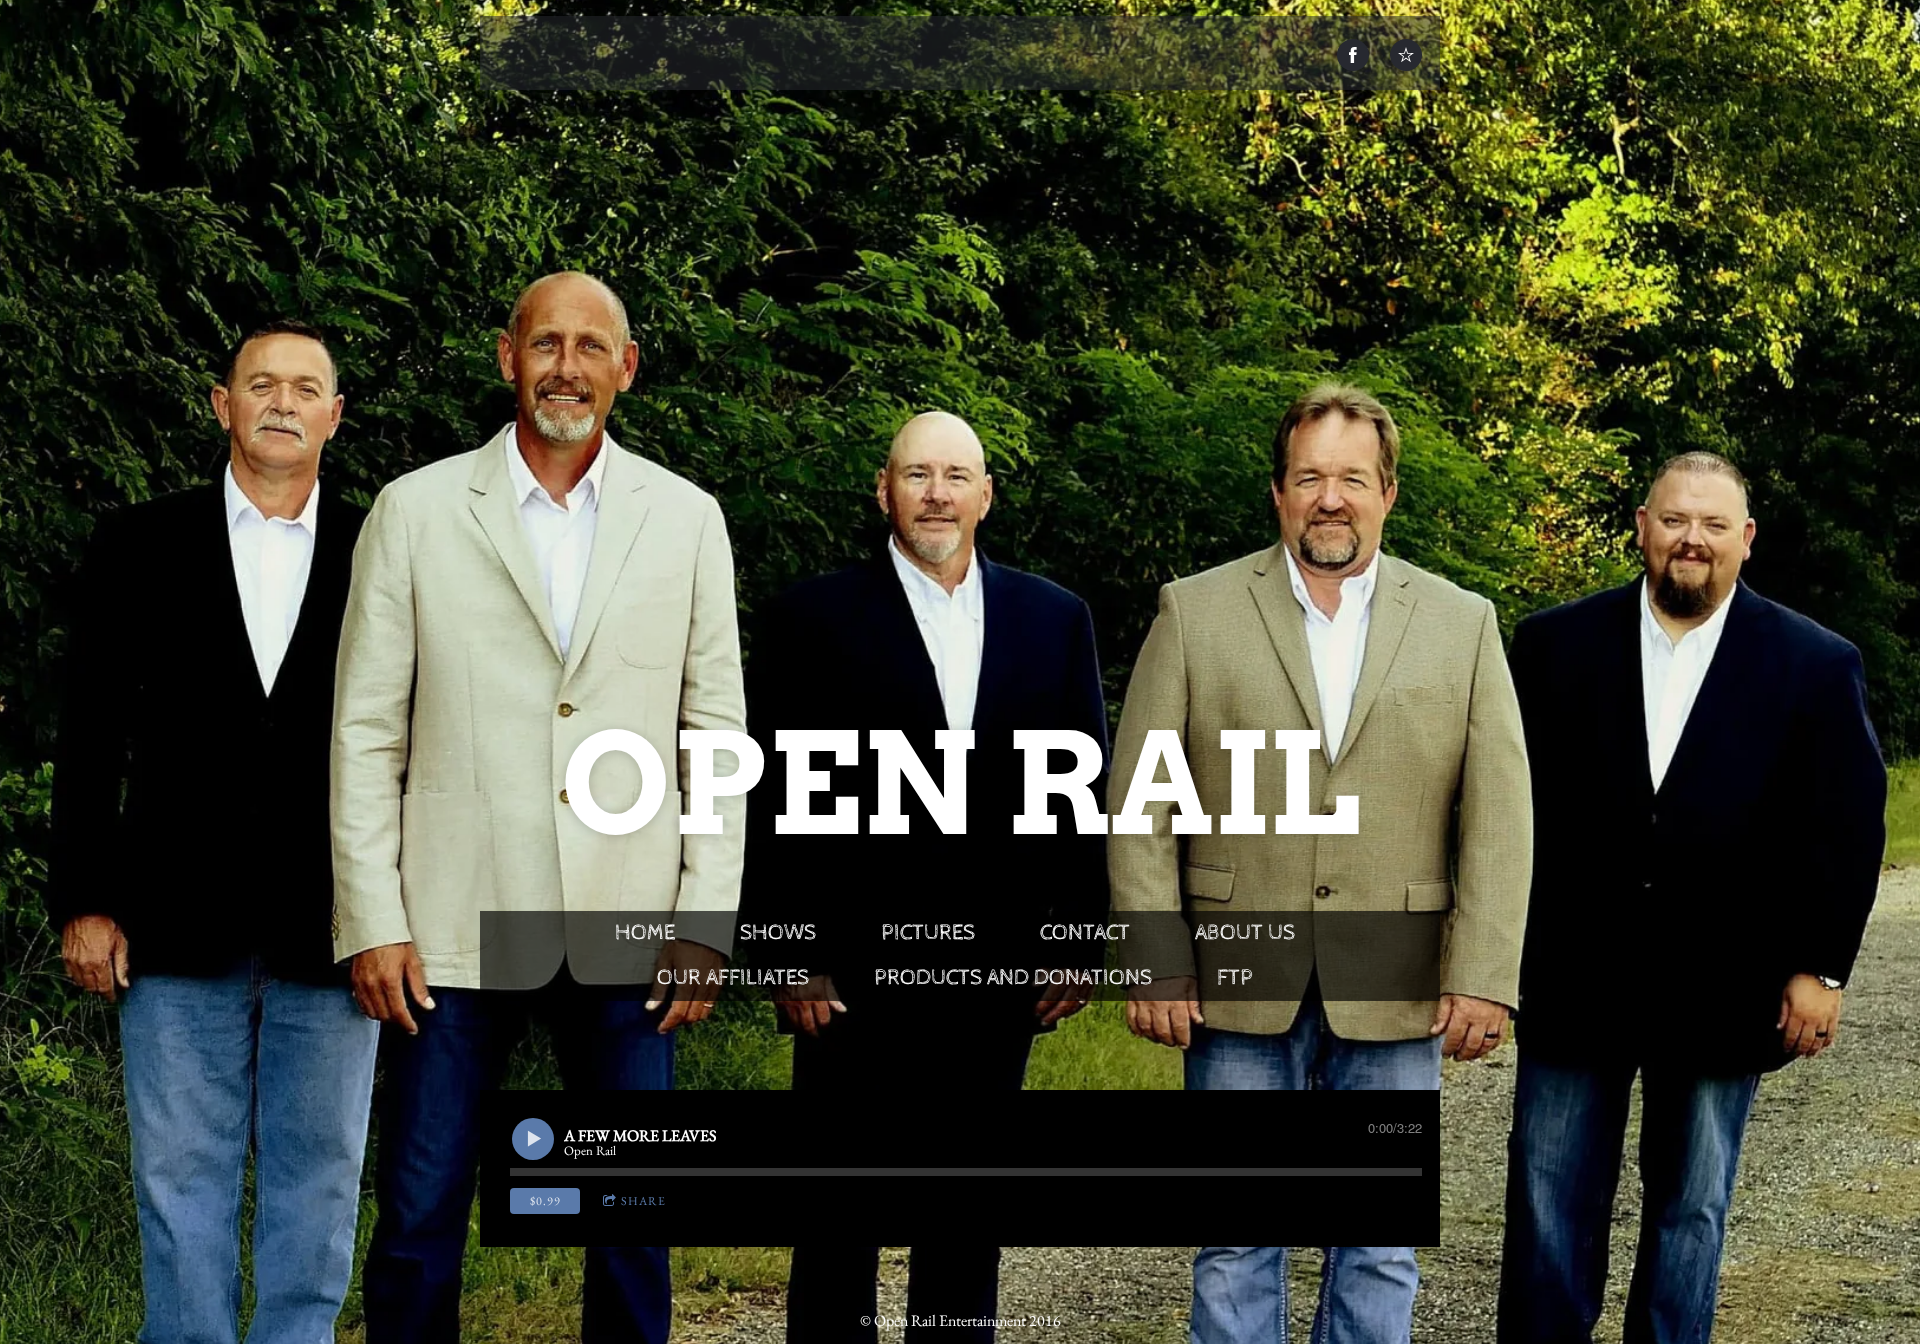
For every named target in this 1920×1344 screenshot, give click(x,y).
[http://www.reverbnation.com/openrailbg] (1406, 55)
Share (643, 1201)
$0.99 (545, 1201)
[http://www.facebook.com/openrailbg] (1353, 55)
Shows (778, 933)
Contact (1085, 933)
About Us (1245, 933)
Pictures (928, 933)
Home (645, 933)
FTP (1235, 978)
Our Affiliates (733, 978)
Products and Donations (1013, 978)
